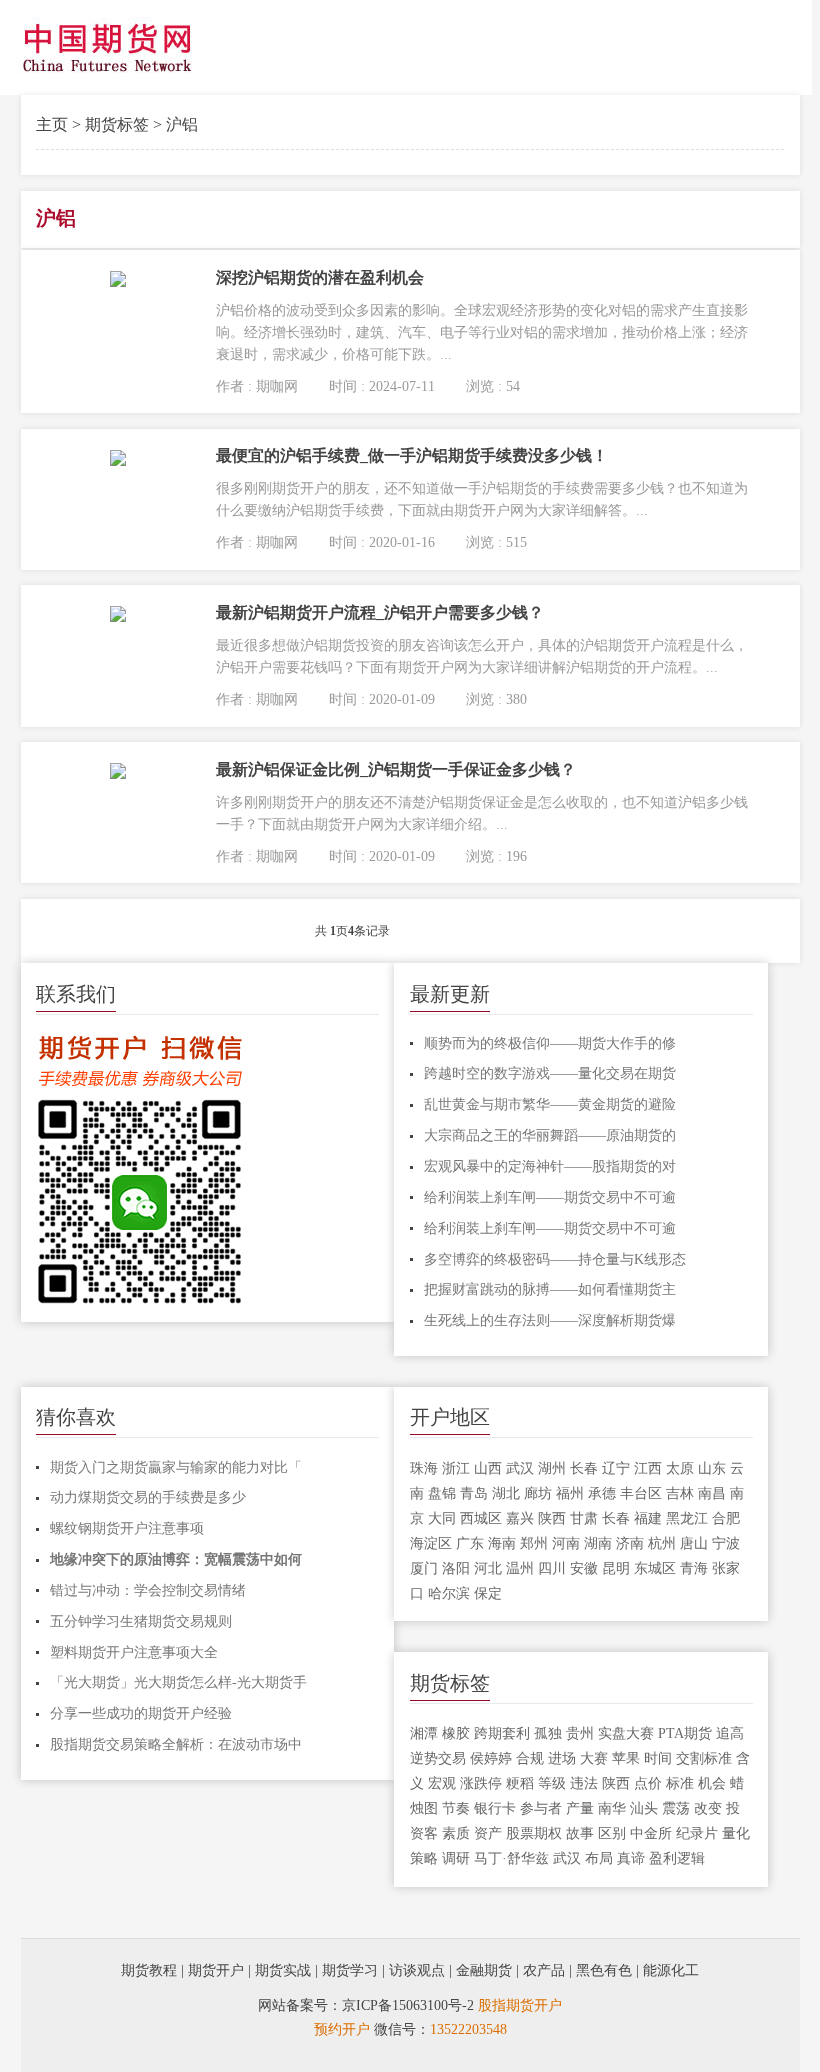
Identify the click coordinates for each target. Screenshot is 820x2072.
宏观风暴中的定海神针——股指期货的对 (550, 1166)
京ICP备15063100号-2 (408, 2005)
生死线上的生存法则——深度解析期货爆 (550, 1320)
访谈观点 (417, 1970)
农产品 (544, 1970)
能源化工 (671, 1970)
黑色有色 (604, 1970)
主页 (52, 124)
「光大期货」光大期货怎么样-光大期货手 (178, 1682)
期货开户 (216, 1970)
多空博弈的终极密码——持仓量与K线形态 (555, 1259)
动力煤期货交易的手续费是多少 (148, 1497)
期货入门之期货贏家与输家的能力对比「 (176, 1467)
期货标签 (117, 124)
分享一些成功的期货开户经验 (141, 1713)
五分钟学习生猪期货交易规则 (141, 1621)
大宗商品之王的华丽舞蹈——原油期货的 (550, 1135)
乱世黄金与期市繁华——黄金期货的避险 (550, 1104)
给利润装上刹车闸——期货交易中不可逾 (550, 1197)
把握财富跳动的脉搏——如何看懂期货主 (550, 1289)
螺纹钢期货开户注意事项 (127, 1528)
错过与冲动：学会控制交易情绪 (148, 1590)
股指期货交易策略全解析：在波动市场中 (176, 1744)
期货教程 (149, 1970)
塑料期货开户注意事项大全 (134, 1652)
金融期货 (484, 1970)
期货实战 (283, 1970)
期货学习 (350, 1970)
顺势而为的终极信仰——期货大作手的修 (550, 1043)
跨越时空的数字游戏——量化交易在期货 (550, 1073)
